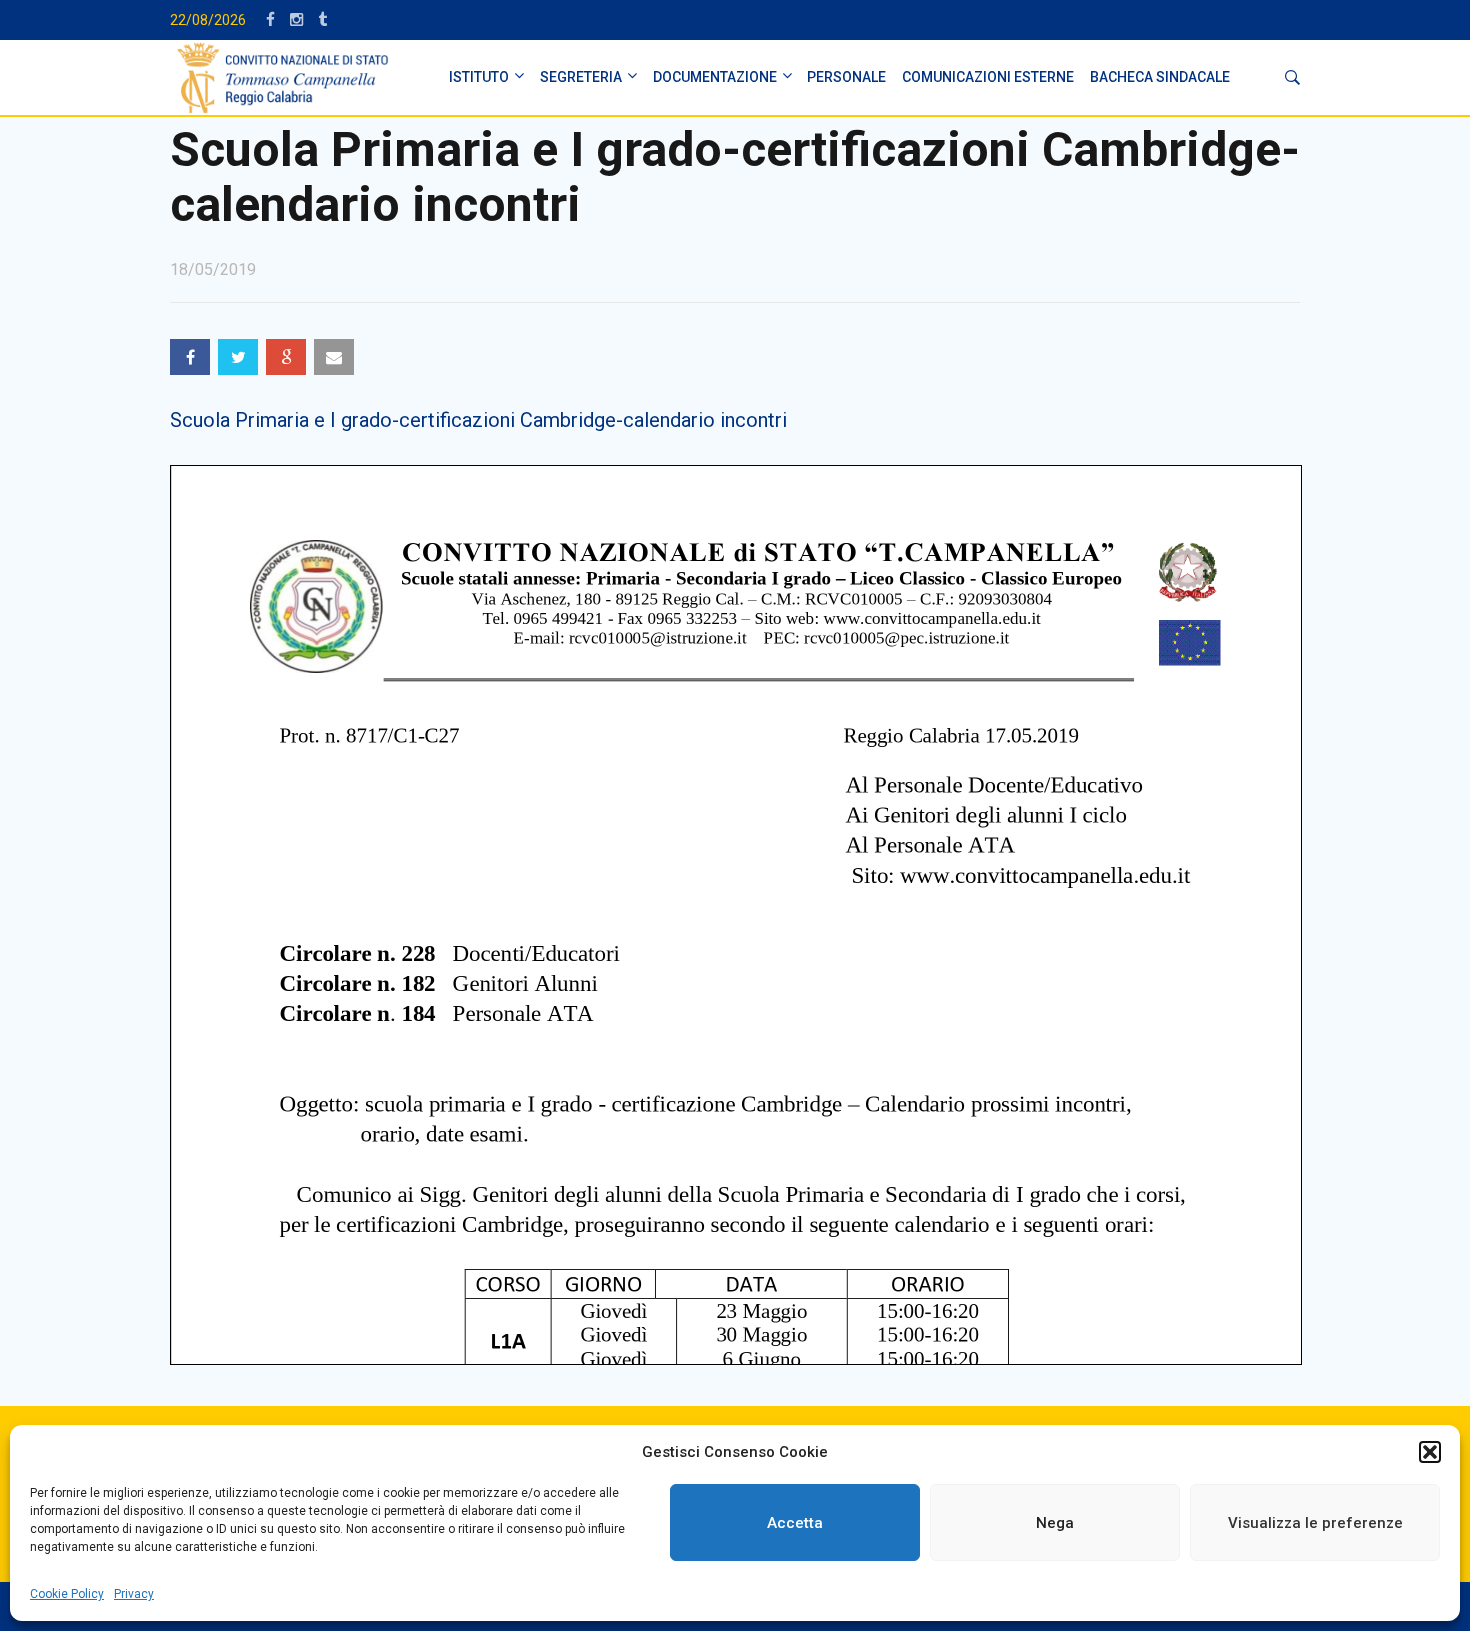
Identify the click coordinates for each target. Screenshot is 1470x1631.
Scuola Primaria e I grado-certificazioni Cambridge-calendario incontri (478, 420)
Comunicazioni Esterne (988, 77)
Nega (1055, 1523)
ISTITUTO (479, 77)
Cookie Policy (67, 1594)
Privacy (134, 1594)
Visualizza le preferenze (1315, 1523)
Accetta (795, 1523)
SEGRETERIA (581, 77)
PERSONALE (846, 77)
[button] (1430, 1452)
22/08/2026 (208, 20)
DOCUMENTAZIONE (715, 77)
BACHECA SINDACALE (1160, 77)
